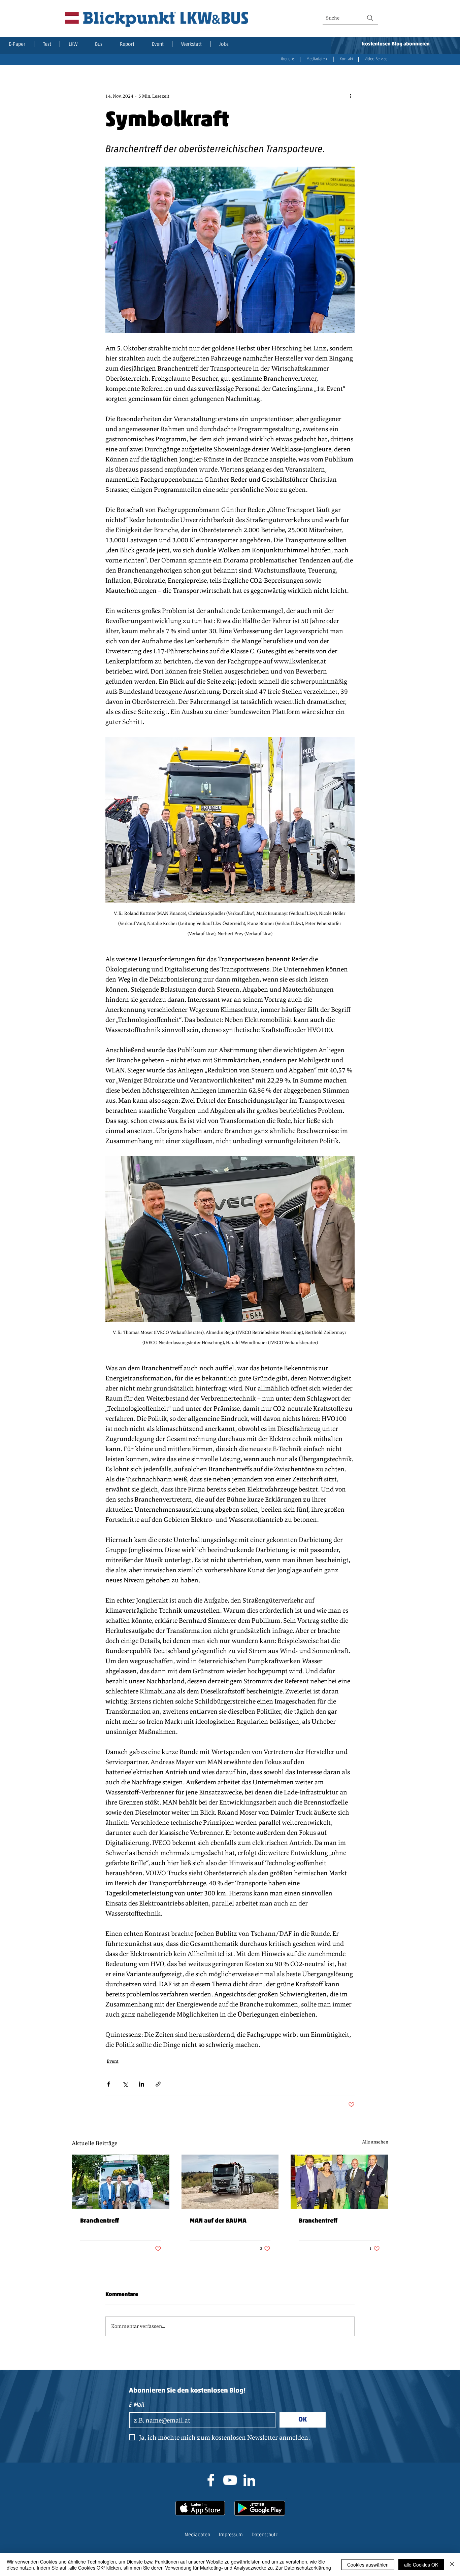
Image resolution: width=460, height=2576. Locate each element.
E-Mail (137, 2405)
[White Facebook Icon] (211, 2480)
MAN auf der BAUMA (218, 2221)
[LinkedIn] (249, 2480)
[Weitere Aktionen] (351, 96)
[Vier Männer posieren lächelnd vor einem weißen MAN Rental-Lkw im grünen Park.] (121, 2182)
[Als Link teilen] (158, 2084)
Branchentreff (100, 2221)
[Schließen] (452, 2565)
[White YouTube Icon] (230, 2480)
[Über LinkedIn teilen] (142, 2084)
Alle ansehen (375, 2142)
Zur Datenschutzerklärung (303, 2568)
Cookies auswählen (368, 2565)
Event (113, 2061)
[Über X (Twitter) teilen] (125, 2084)
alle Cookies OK (421, 2565)
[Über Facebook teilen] (109, 2084)
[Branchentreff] (339, 2182)
